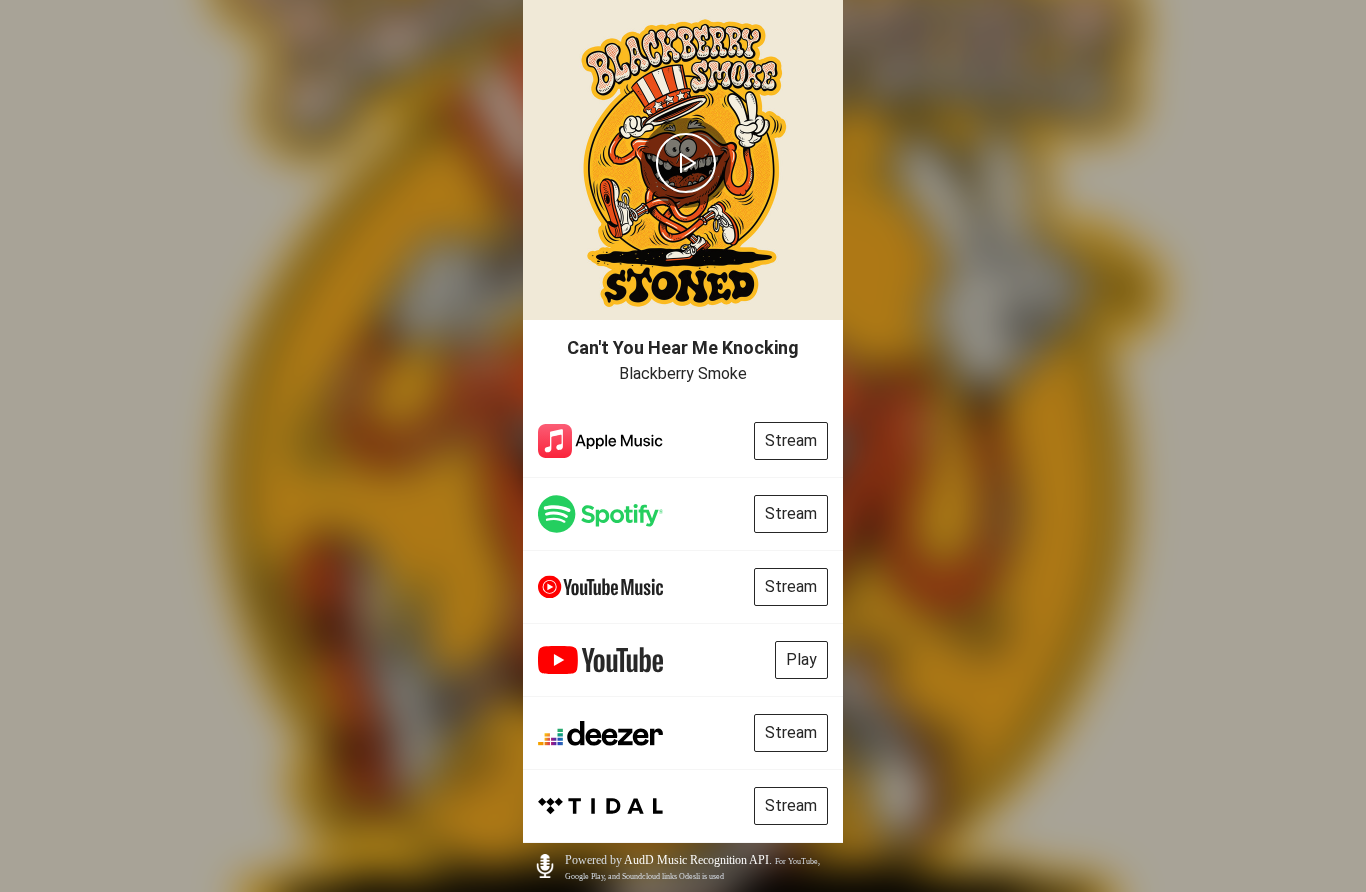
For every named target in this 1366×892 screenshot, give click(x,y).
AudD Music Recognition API (696, 860)
